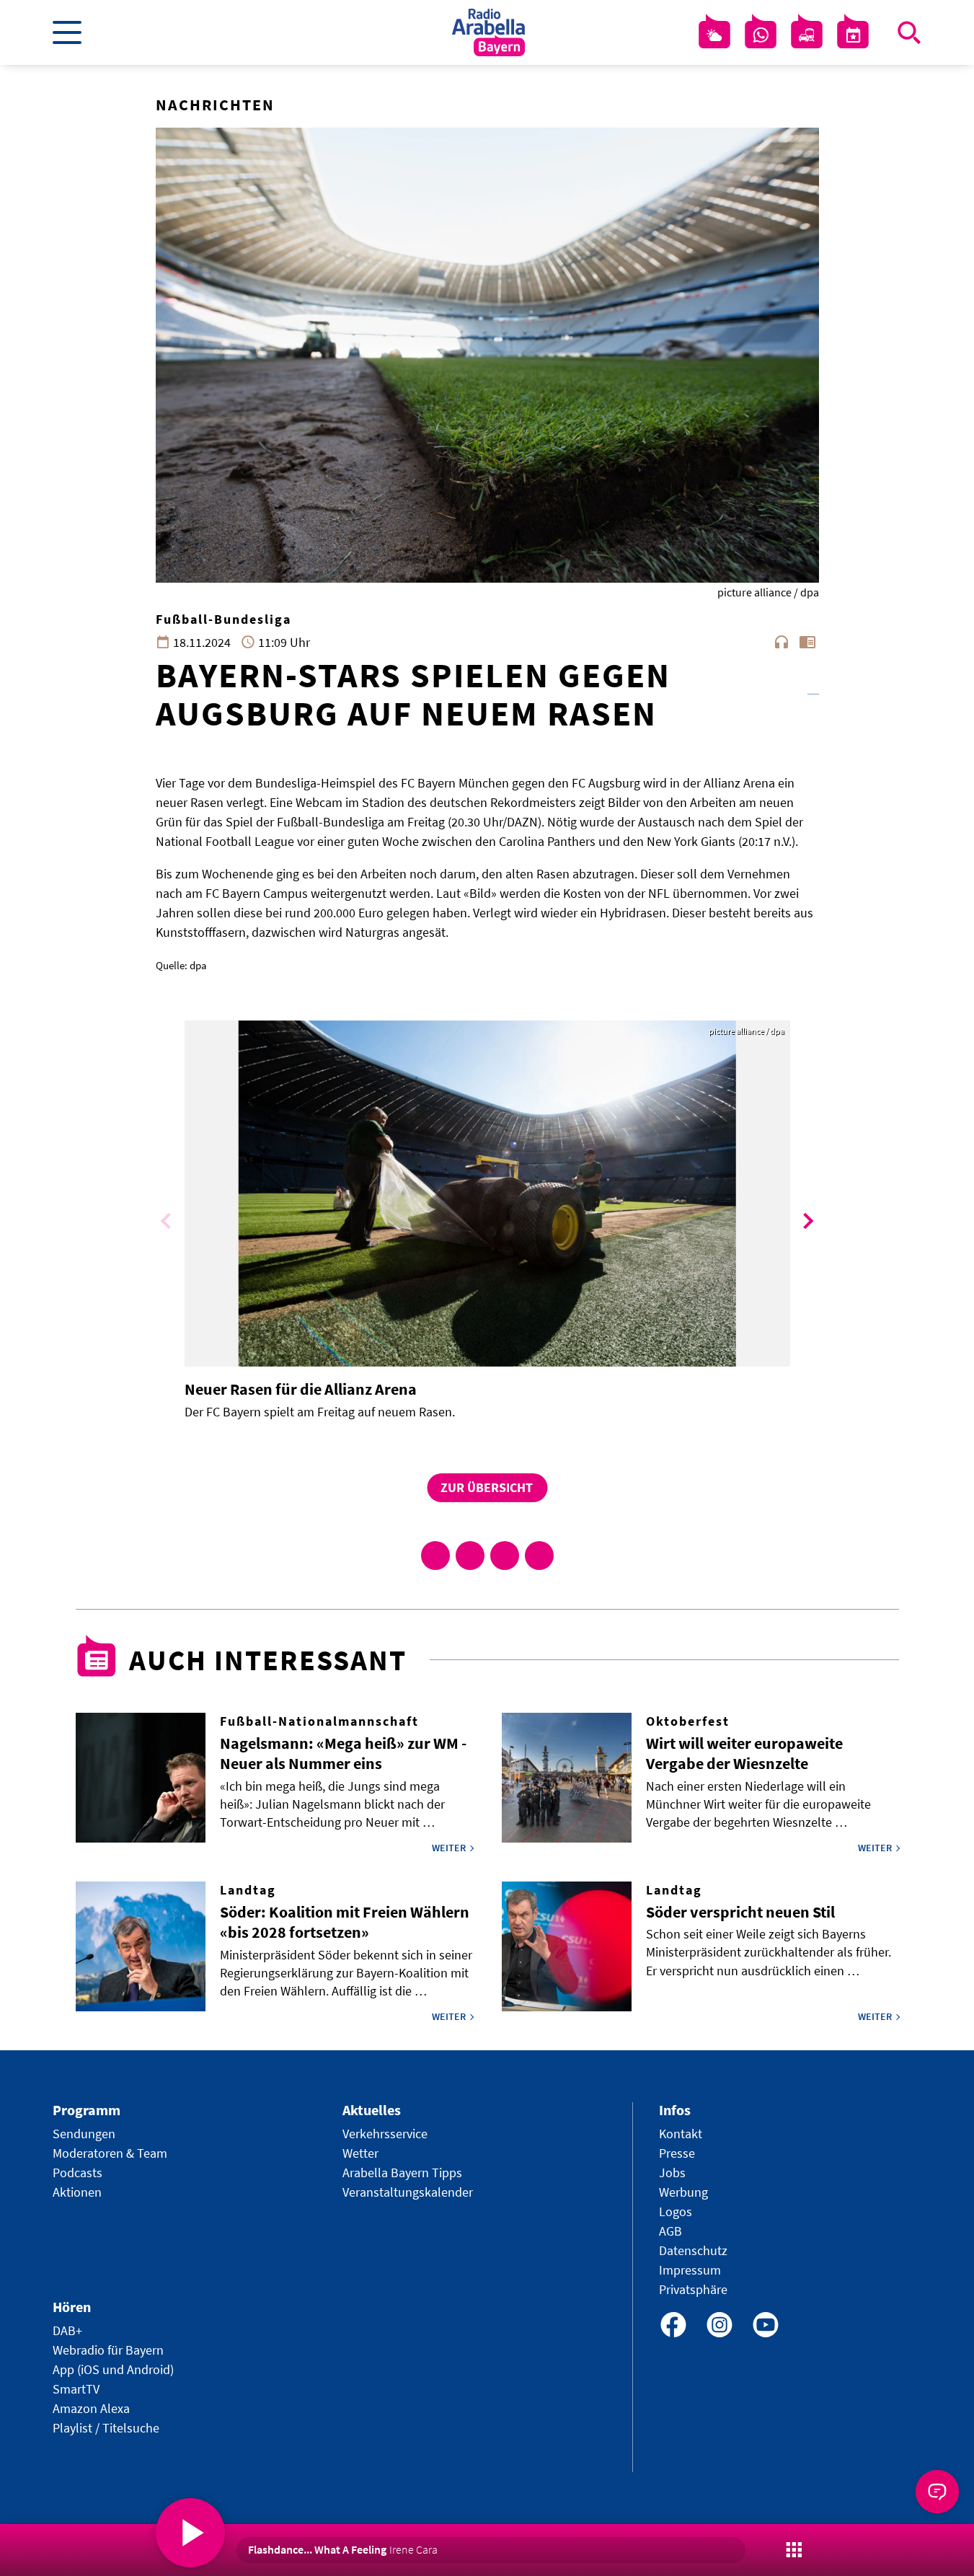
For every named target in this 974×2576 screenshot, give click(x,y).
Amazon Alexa (91, 2408)
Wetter (360, 2153)
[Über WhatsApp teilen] (505, 1556)
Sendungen (84, 2134)
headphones (782, 642)
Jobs (672, 2173)
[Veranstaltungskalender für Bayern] (853, 35)
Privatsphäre (693, 2289)
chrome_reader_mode (807, 642)
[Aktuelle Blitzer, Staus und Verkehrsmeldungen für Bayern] (807, 35)
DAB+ (67, 2330)
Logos (676, 2211)
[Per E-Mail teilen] (539, 1556)
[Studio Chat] (761, 35)
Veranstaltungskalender (408, 2192)
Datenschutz (693, 2250)
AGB (670, 2231)
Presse (677, 2153)
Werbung (683, 2192)
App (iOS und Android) (113, 2369)
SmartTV (76, 2389)
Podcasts (78, 2173)
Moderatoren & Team (110, 2153)
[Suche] (909, 32)
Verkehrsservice (385, 2134)
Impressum (690, 2270)
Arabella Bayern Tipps (402, 2173)
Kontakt (681, 2134)
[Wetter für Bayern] (714, 35)
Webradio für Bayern (108, 2350)
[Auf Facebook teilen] (435, 1556)
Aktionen (77, 2192)
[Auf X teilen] (470, 1556)
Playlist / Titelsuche (106, 2428)
